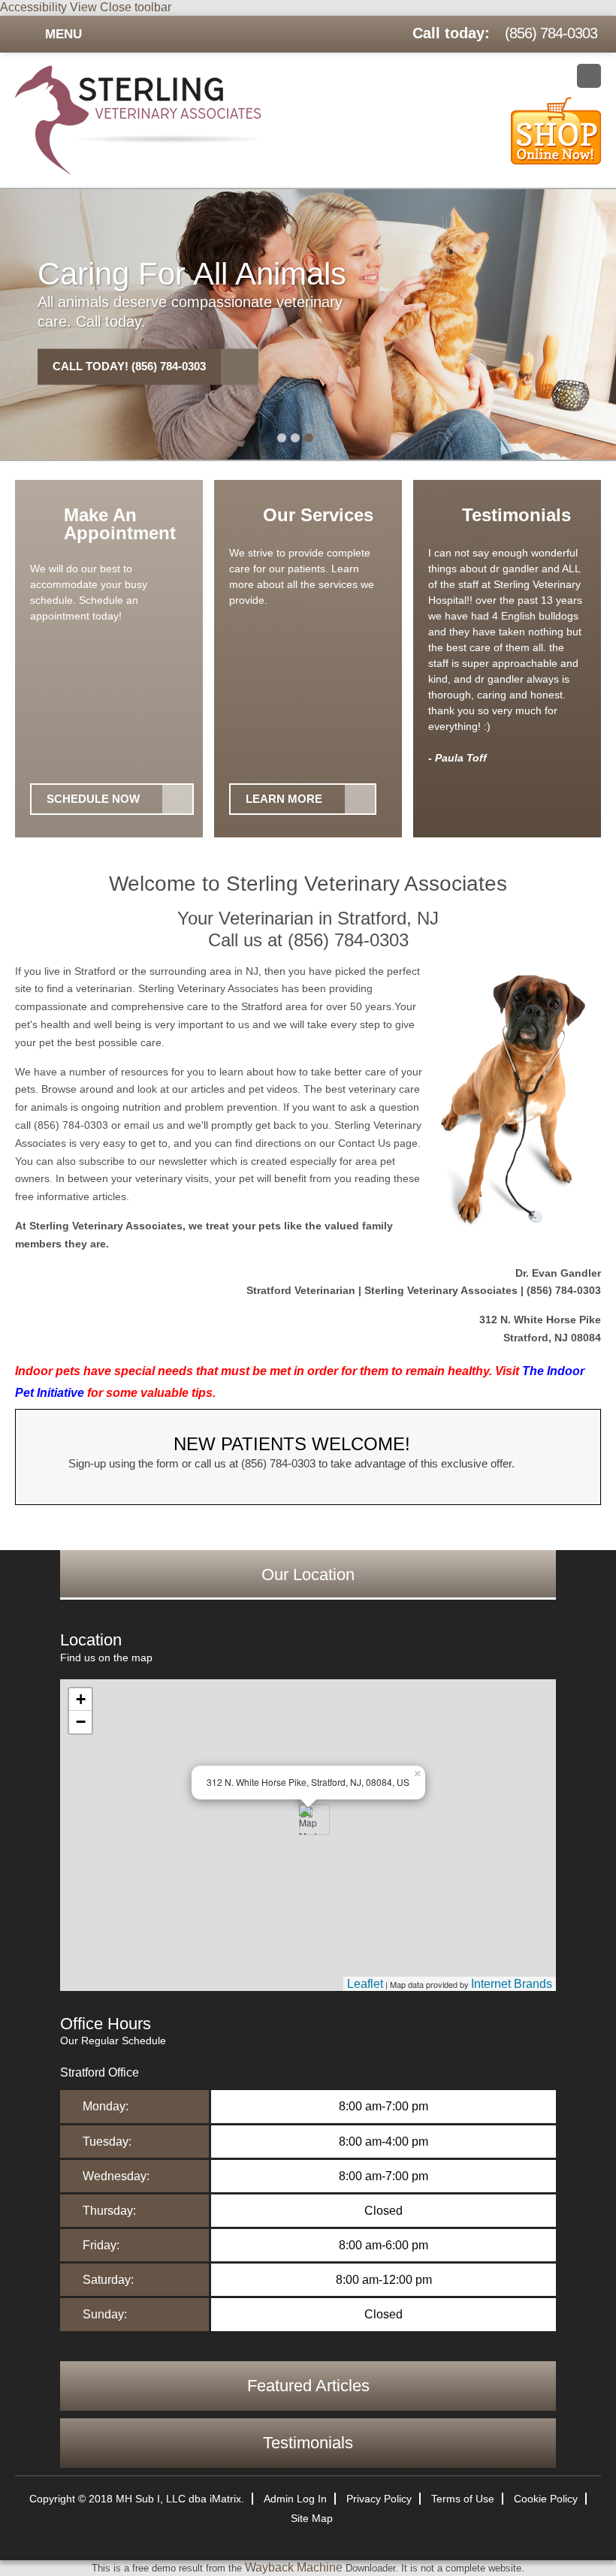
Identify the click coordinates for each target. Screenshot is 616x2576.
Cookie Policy (546, 2499)
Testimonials (308, 2443)
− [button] (81, 1722)
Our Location (308, 1575)
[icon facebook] (589, 76)
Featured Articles (308, 2386)
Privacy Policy (379, 2499)
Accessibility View (50, 7)
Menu (63, 34)
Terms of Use (463, 2499)
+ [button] (81, 1699)
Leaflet (365, 1984)
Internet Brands (512, 1984)
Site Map (312, 2518)
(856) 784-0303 (551, 33)
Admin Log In (295, 2499)
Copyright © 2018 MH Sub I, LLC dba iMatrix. (137, 2499)
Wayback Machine (294, 2567)
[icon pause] (331, 439)
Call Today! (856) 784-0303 (129, 366)
